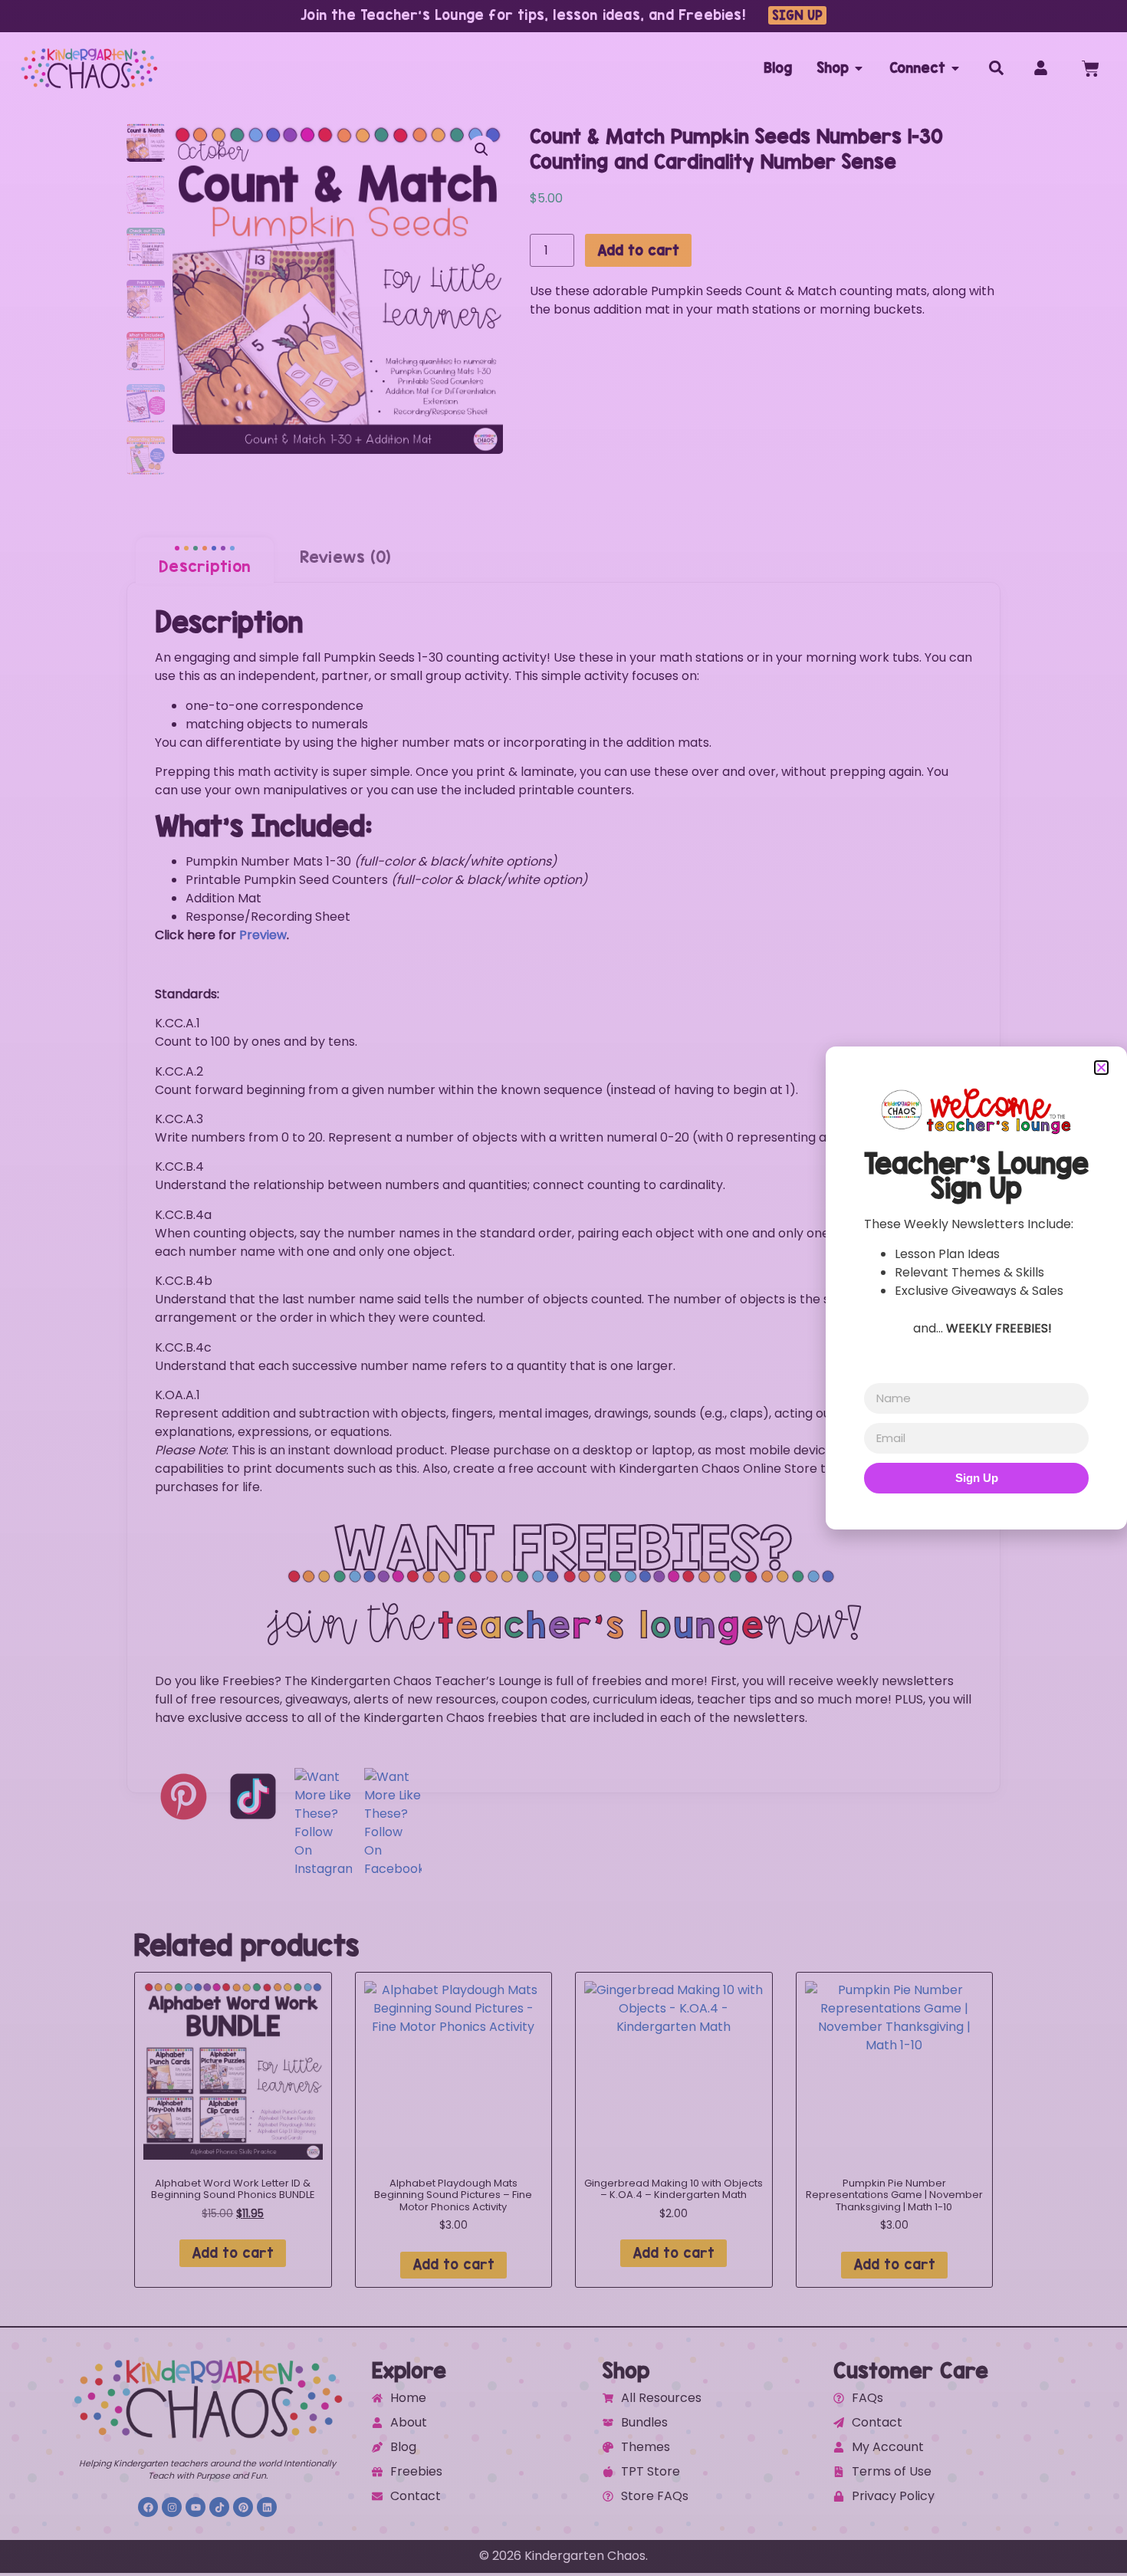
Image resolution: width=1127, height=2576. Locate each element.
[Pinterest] (243, 2507)
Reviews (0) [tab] (345, 557)
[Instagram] (172, 2507)
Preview (263, 935)
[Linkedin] (267, 2507)
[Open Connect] (955, 68)
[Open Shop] (859, 68)
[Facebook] (148, 2507)
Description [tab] (205, 566)
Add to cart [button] (233, 2253)
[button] (481, 149)
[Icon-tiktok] (219, 2507)
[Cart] (1091, 69)
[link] (563, 1024)
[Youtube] (195, 2507)
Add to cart (638, 250)
